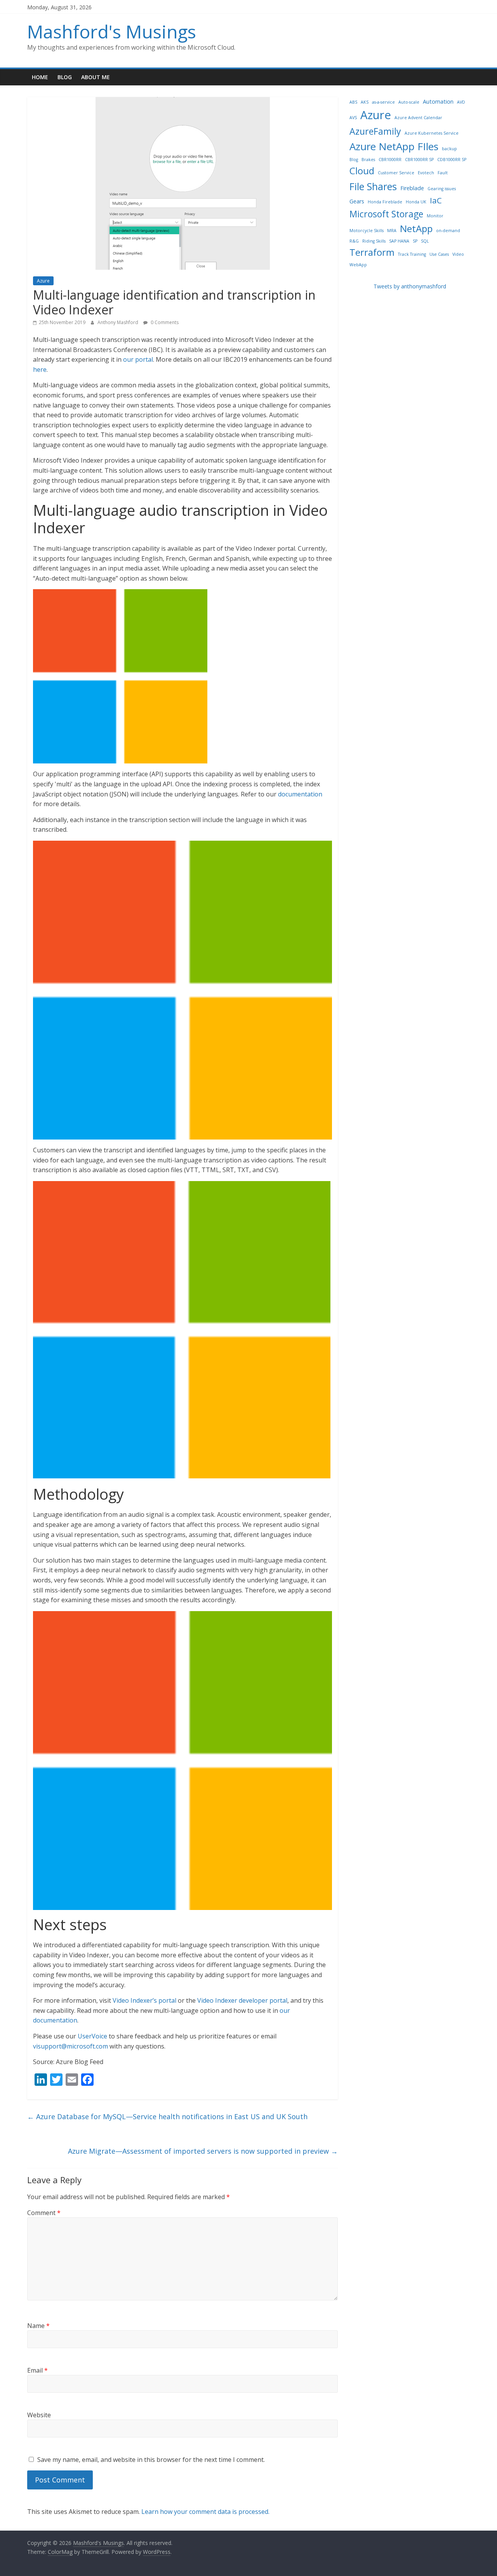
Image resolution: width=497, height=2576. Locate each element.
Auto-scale (409, 102)
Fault (443, 173)
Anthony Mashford (118, 322)
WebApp (358, 265)
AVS (353, 118)
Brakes (368, 160)
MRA (392, 231)
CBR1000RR (390, 160)
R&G (354, 241)
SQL (425, 241)
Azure (43, 281)
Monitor (435, 216)
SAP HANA (399, 241)
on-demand (448, 231)
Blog (65, 77)
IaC (436, 200)
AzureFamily (375, 131)
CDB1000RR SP (452, 160)
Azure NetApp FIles (394, 146)
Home (40, 77)
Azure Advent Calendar (418, 118)
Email (37, 2370)
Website (39, 2415)
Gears (357, 201)
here (40, 369)
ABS (353, 102)
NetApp (416, 228)
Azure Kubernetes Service (432, 133)
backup (449, 149)
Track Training (412, 254)
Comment (44, 2213)
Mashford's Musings (112, 31)
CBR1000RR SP (419, 160)
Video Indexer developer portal (242, 2000)
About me (96, 77)
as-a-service (383, 102)
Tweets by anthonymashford (410, 286)
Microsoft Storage (386, 214)
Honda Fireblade (385, 202)
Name (38, 2326)
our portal (138, 359)
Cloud (362, 171)
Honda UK (416, 202)
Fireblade (412, 188)
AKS (365, 102)
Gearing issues (442, 189)
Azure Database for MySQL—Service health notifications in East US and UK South (167, 2116)
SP (415, 241)
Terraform (372, 252)
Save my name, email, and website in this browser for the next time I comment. (151, 2460)
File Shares (373, 186)
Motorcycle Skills (367, 231)
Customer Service (396, 173)
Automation (438, 101)
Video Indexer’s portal (144, 2000)
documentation (300, 794)
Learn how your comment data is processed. (205, 2512)
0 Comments (164, 322)
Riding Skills (374, 241)
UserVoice (92, 2036)
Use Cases (439, 254)
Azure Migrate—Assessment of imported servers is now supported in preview (203, 2151)
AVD (461, 102)
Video (458, 254)
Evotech (426, 173)
